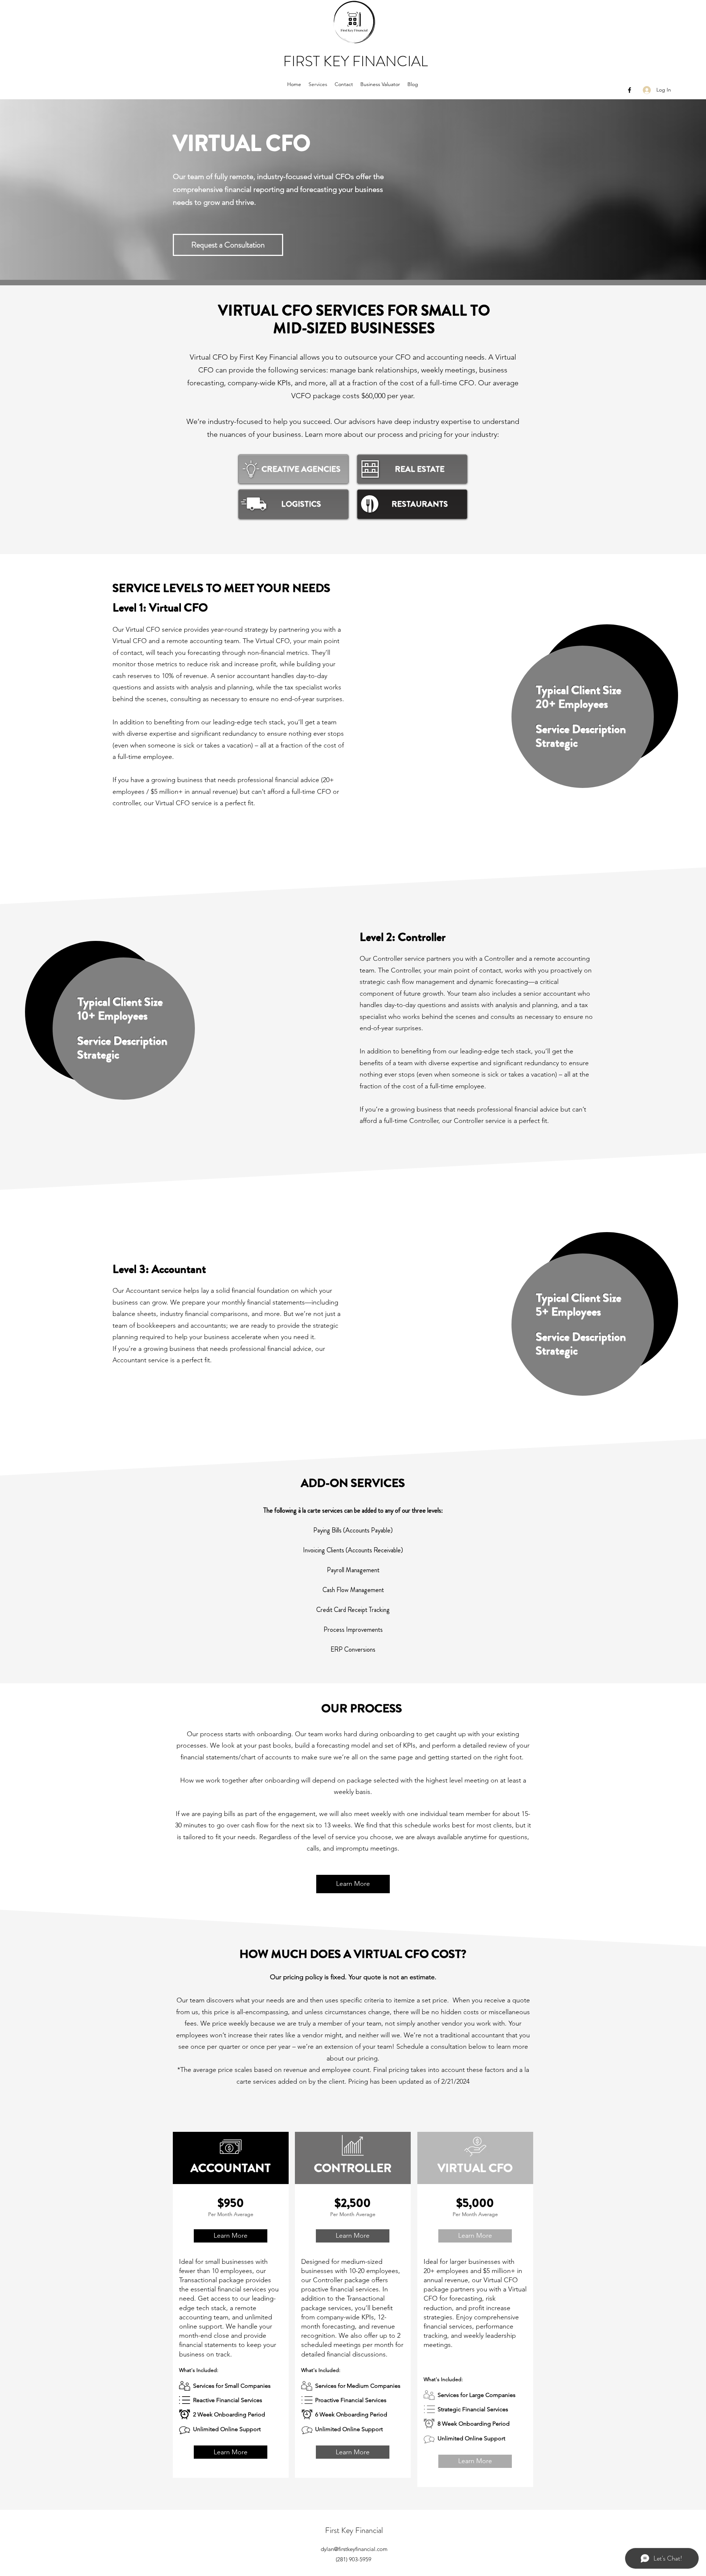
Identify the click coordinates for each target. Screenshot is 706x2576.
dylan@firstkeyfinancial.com (354, 2549)
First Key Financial (354, 2530)
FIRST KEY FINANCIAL (356, 61)
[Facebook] (630, 90)
